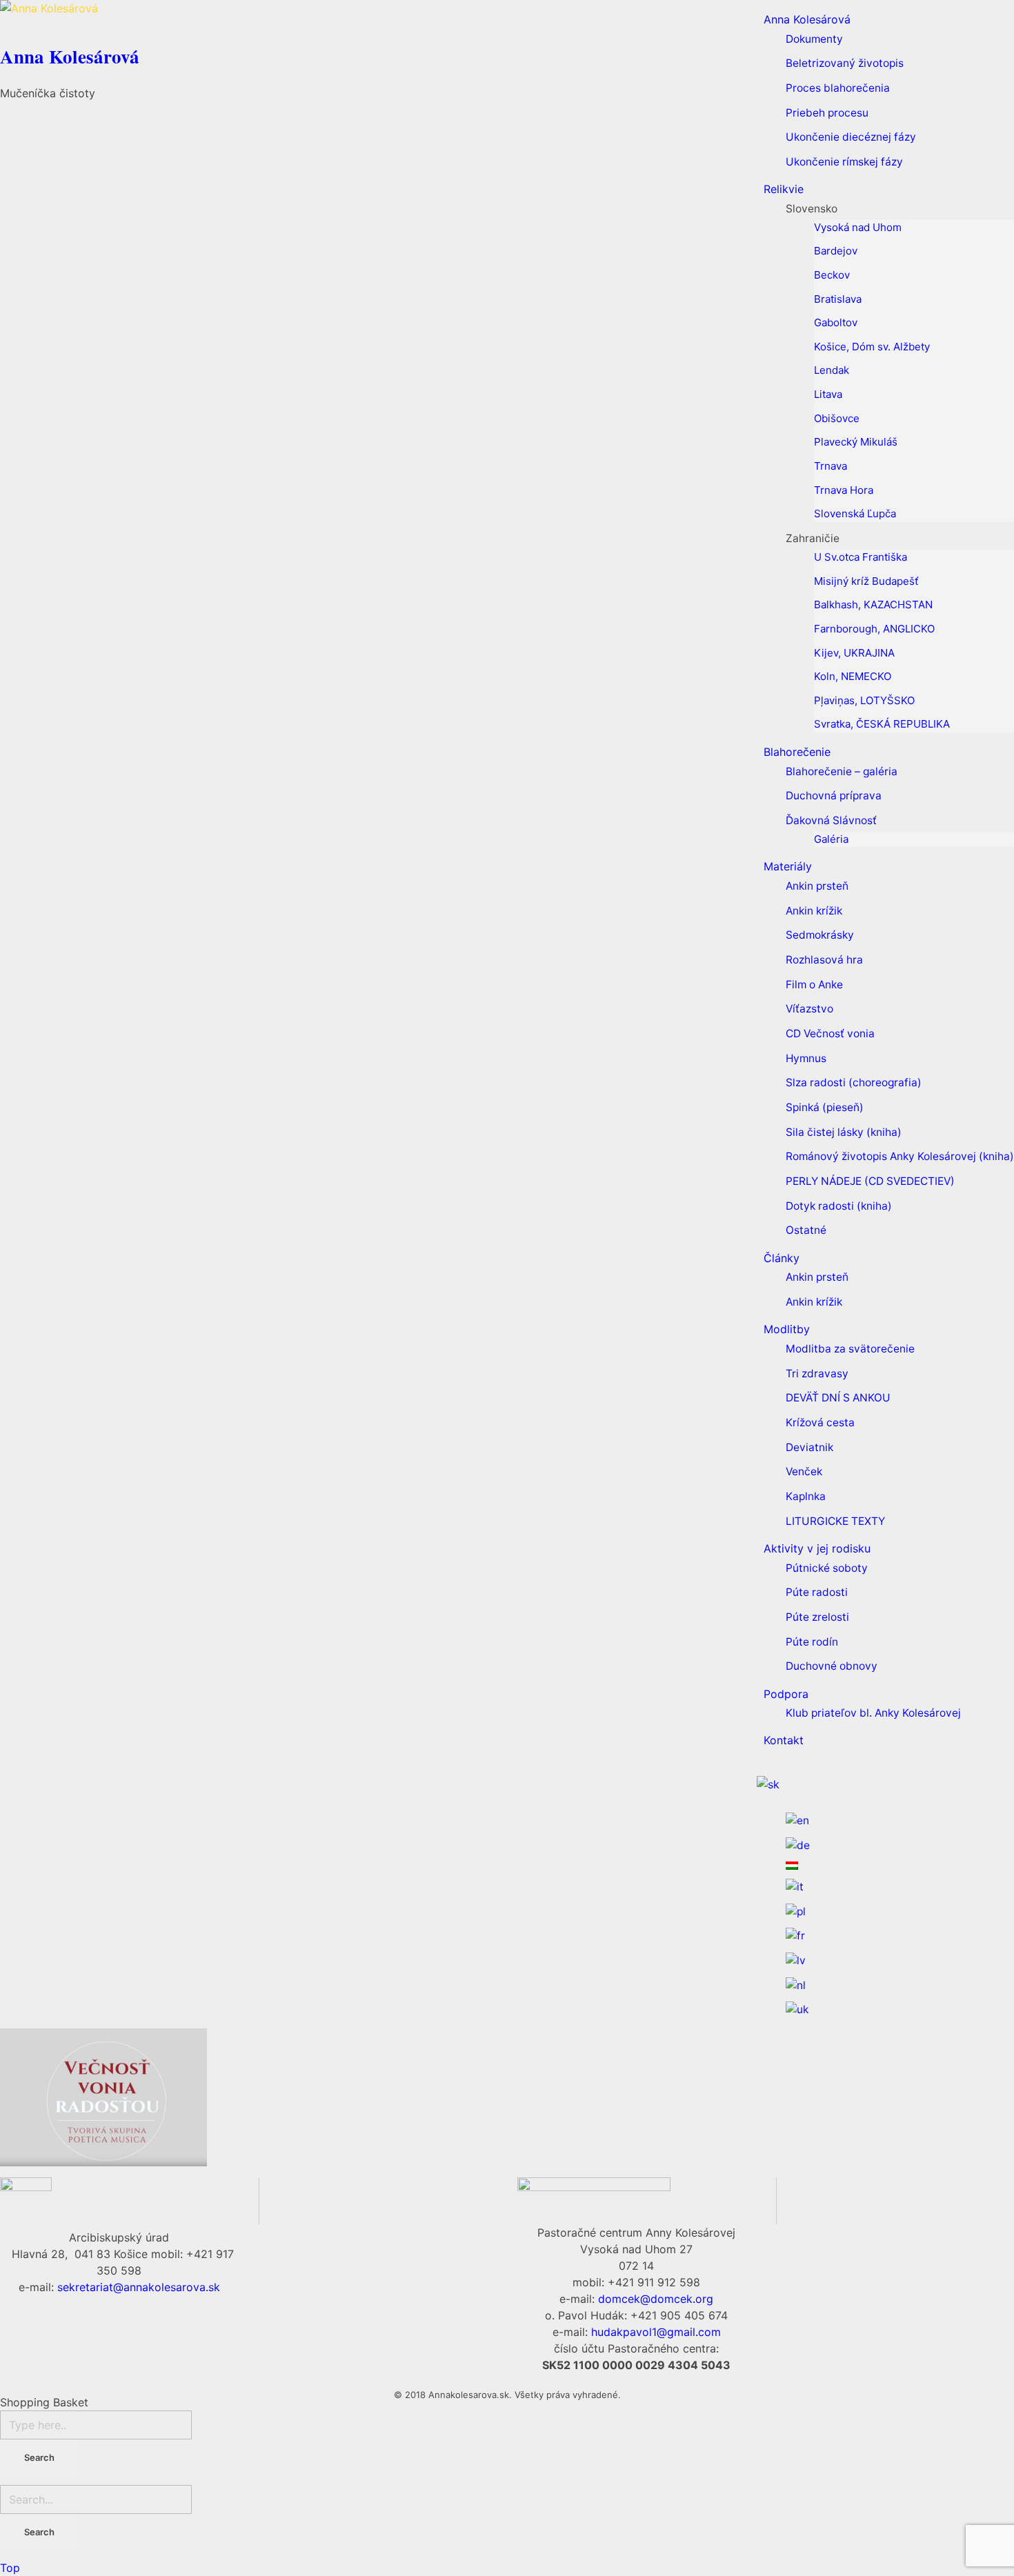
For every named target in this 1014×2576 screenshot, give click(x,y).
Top (10, 2568)
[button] (149, 33)
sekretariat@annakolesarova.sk (139, 2287)
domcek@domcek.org (656, 2299)
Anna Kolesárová (70, 56)
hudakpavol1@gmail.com (656, 2332)
